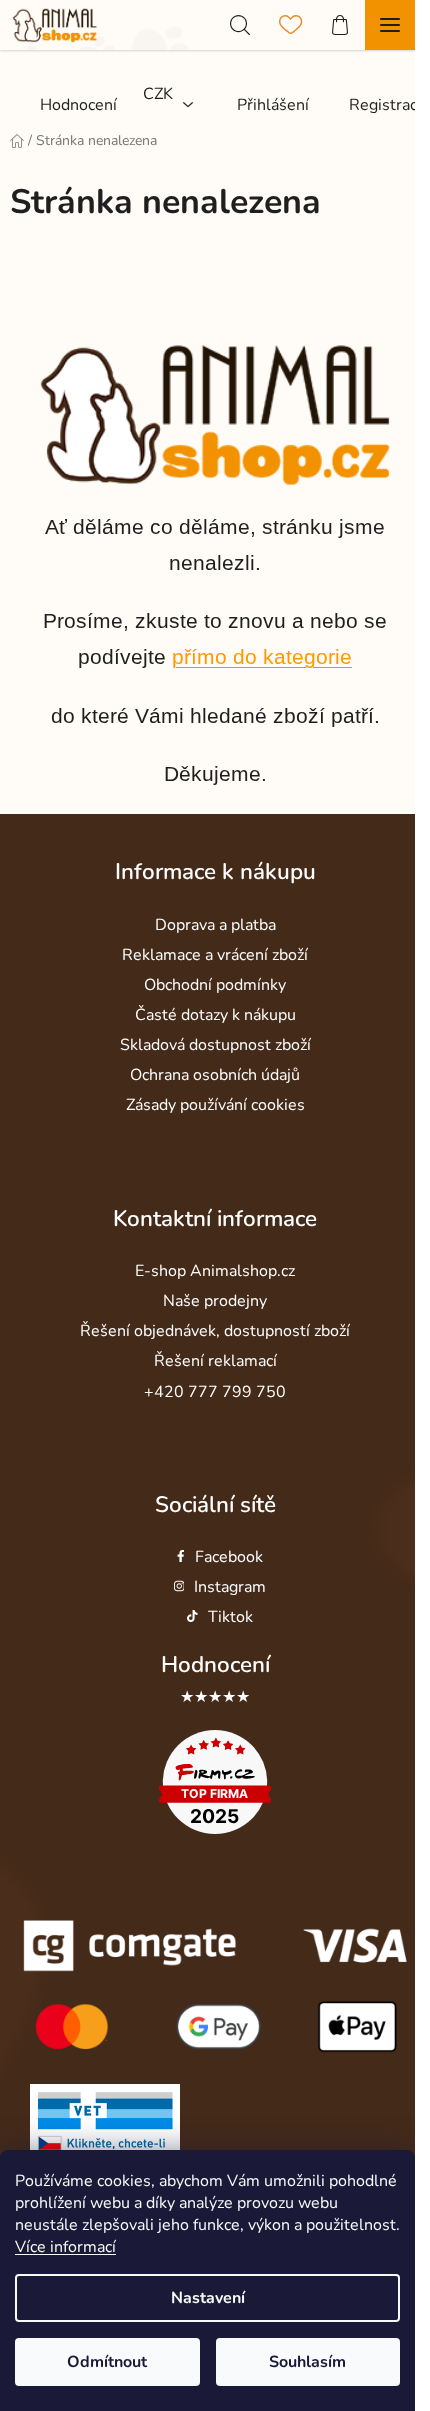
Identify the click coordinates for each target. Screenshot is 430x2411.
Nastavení (208, 2298)
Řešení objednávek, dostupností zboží (215, 1331)
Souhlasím (307, 2362)
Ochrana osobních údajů (215, 1075)
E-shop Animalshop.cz (215, 1271)
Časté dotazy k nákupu (215, 1015)
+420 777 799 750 (215, 1392)
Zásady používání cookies (215, 1105)
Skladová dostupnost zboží (215, 1045)
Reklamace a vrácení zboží (215, 955)
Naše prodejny (215, 1301)
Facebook (229, 1557)
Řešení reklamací (215, 1361)
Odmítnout (107, 2362)
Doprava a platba (215, 925)
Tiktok (230, 1617)
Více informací (65, 2247)
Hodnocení (215, 1664)
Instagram (230, 1587)
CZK (158, 94)
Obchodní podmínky (215, 985)
